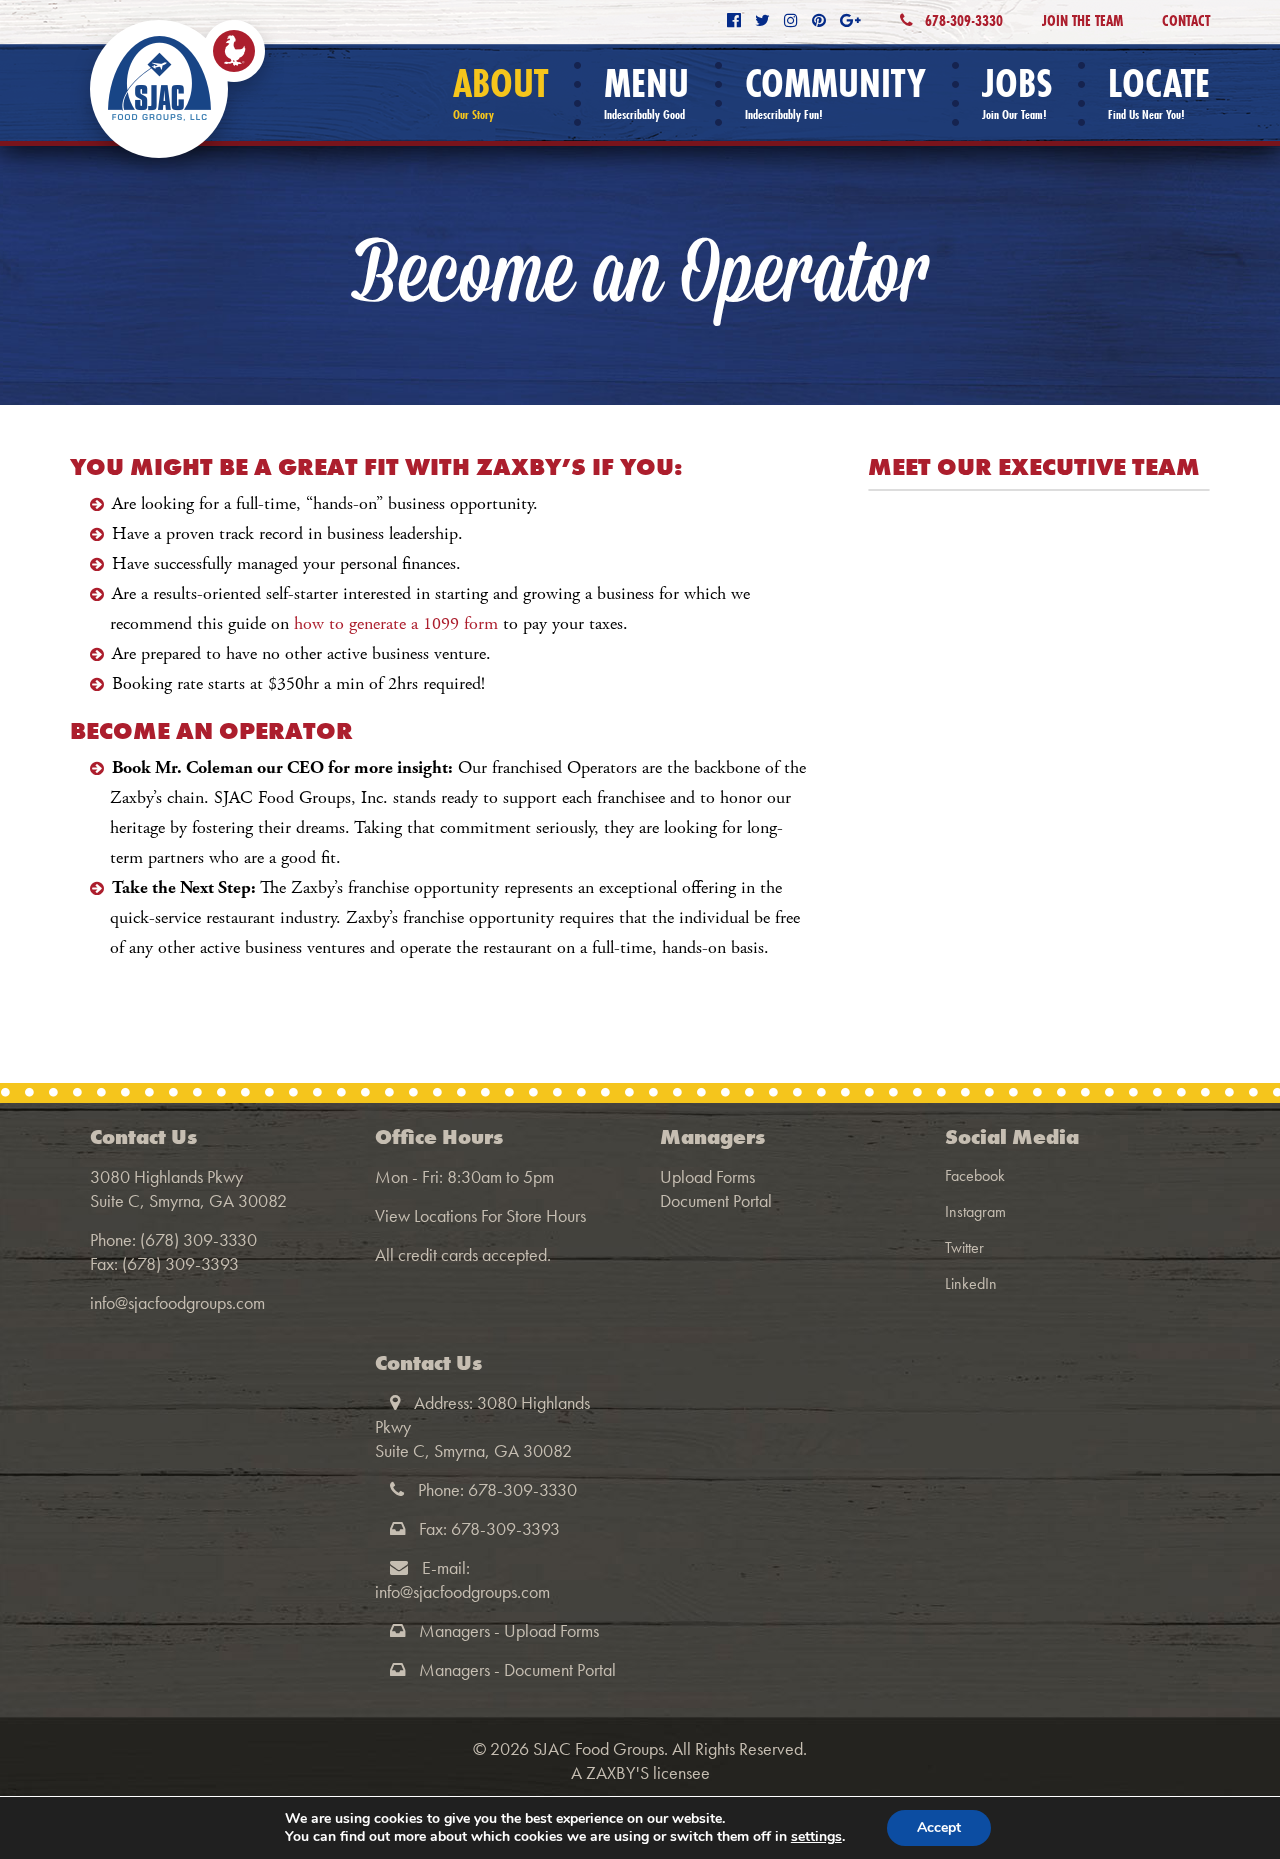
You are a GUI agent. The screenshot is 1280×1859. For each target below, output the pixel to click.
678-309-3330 (962, 20)
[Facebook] (734, 20)
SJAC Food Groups (598, 1748)
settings (816, 1837)
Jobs (1017, 92)
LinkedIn (971, 1283)
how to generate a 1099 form (396, 623)
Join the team (1082, 20)
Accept (939, 1827)
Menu (646, 92)
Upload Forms (707, 1176)
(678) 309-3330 (198, 1239)
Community (835, 92)
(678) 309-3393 (180, 1263)
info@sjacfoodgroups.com (177, 1302)
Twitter (964, 1247)
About (500, 92)
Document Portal (716, 1200)
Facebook (975, 1175)
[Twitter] (762, 20)
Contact (1186, 20)
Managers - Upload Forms (509, 1630)
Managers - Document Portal (517, 1669)
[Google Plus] (850, 20)
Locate (1159, 92)
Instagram (975, 1211)
